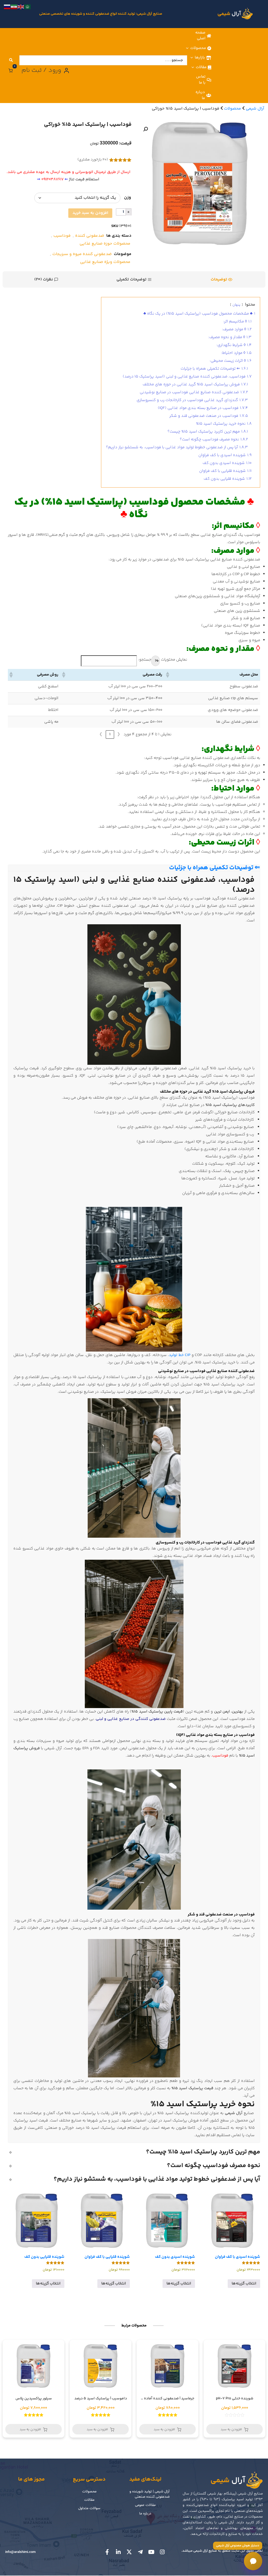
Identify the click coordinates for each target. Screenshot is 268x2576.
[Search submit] (11, 60)
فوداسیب (62, 236)
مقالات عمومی (145, 2505)
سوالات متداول (89, 2508)
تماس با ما (201, 80)
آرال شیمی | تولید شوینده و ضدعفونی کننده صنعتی (150, 2494)
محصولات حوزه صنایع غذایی (105, 244)
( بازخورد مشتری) (93, 160)
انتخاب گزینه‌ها (244, 2284)
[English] (21, 7)
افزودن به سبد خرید (90, 213)
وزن (128, 198)
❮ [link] (119, 734)
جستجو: (145, 660)
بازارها (200, 58)
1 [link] (110, 734)
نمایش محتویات (174, 660)
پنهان (236, 305)
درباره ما (200, 95)
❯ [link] (101, 734)
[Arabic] (28, 7)
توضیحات (219, 279)
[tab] (222, 279)
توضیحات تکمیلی (132, 279)
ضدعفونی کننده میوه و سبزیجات (82, 254)
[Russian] (7, 7)
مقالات (201, 67)
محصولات (198, 48)
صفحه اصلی (200, 36)
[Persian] (14, 7)
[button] (146, 129)
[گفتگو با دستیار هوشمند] (253, 2561)
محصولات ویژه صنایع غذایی (105, 262)
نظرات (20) (44, 279)
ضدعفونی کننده (90, 236)
